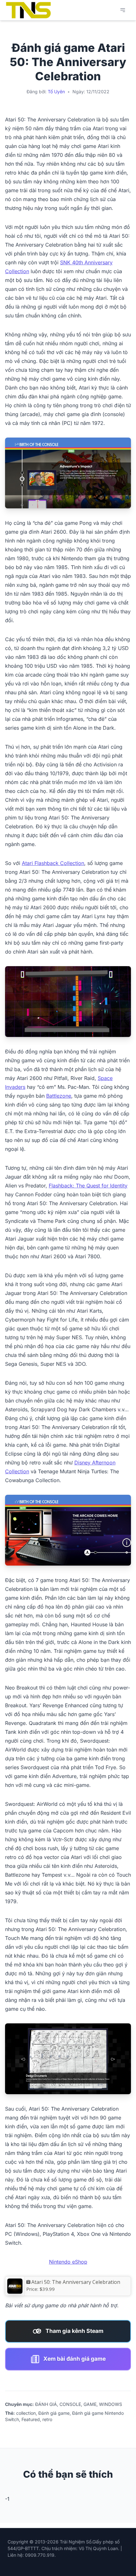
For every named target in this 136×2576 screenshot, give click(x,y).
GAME (90, 2404)
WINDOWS (111, 2404)
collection (26, 2413)
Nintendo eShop (68, 2262)
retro (47, 2419)
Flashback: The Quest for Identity (88, 1186)
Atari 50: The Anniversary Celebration (76, 2282)
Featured (31, 2419)
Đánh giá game (54, 2413)
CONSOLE (70, 2404)
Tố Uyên (56, 92)
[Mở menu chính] (123, 10)
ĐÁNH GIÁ (46, 2404)
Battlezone (59, 1096)
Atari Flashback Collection (53, 863)
